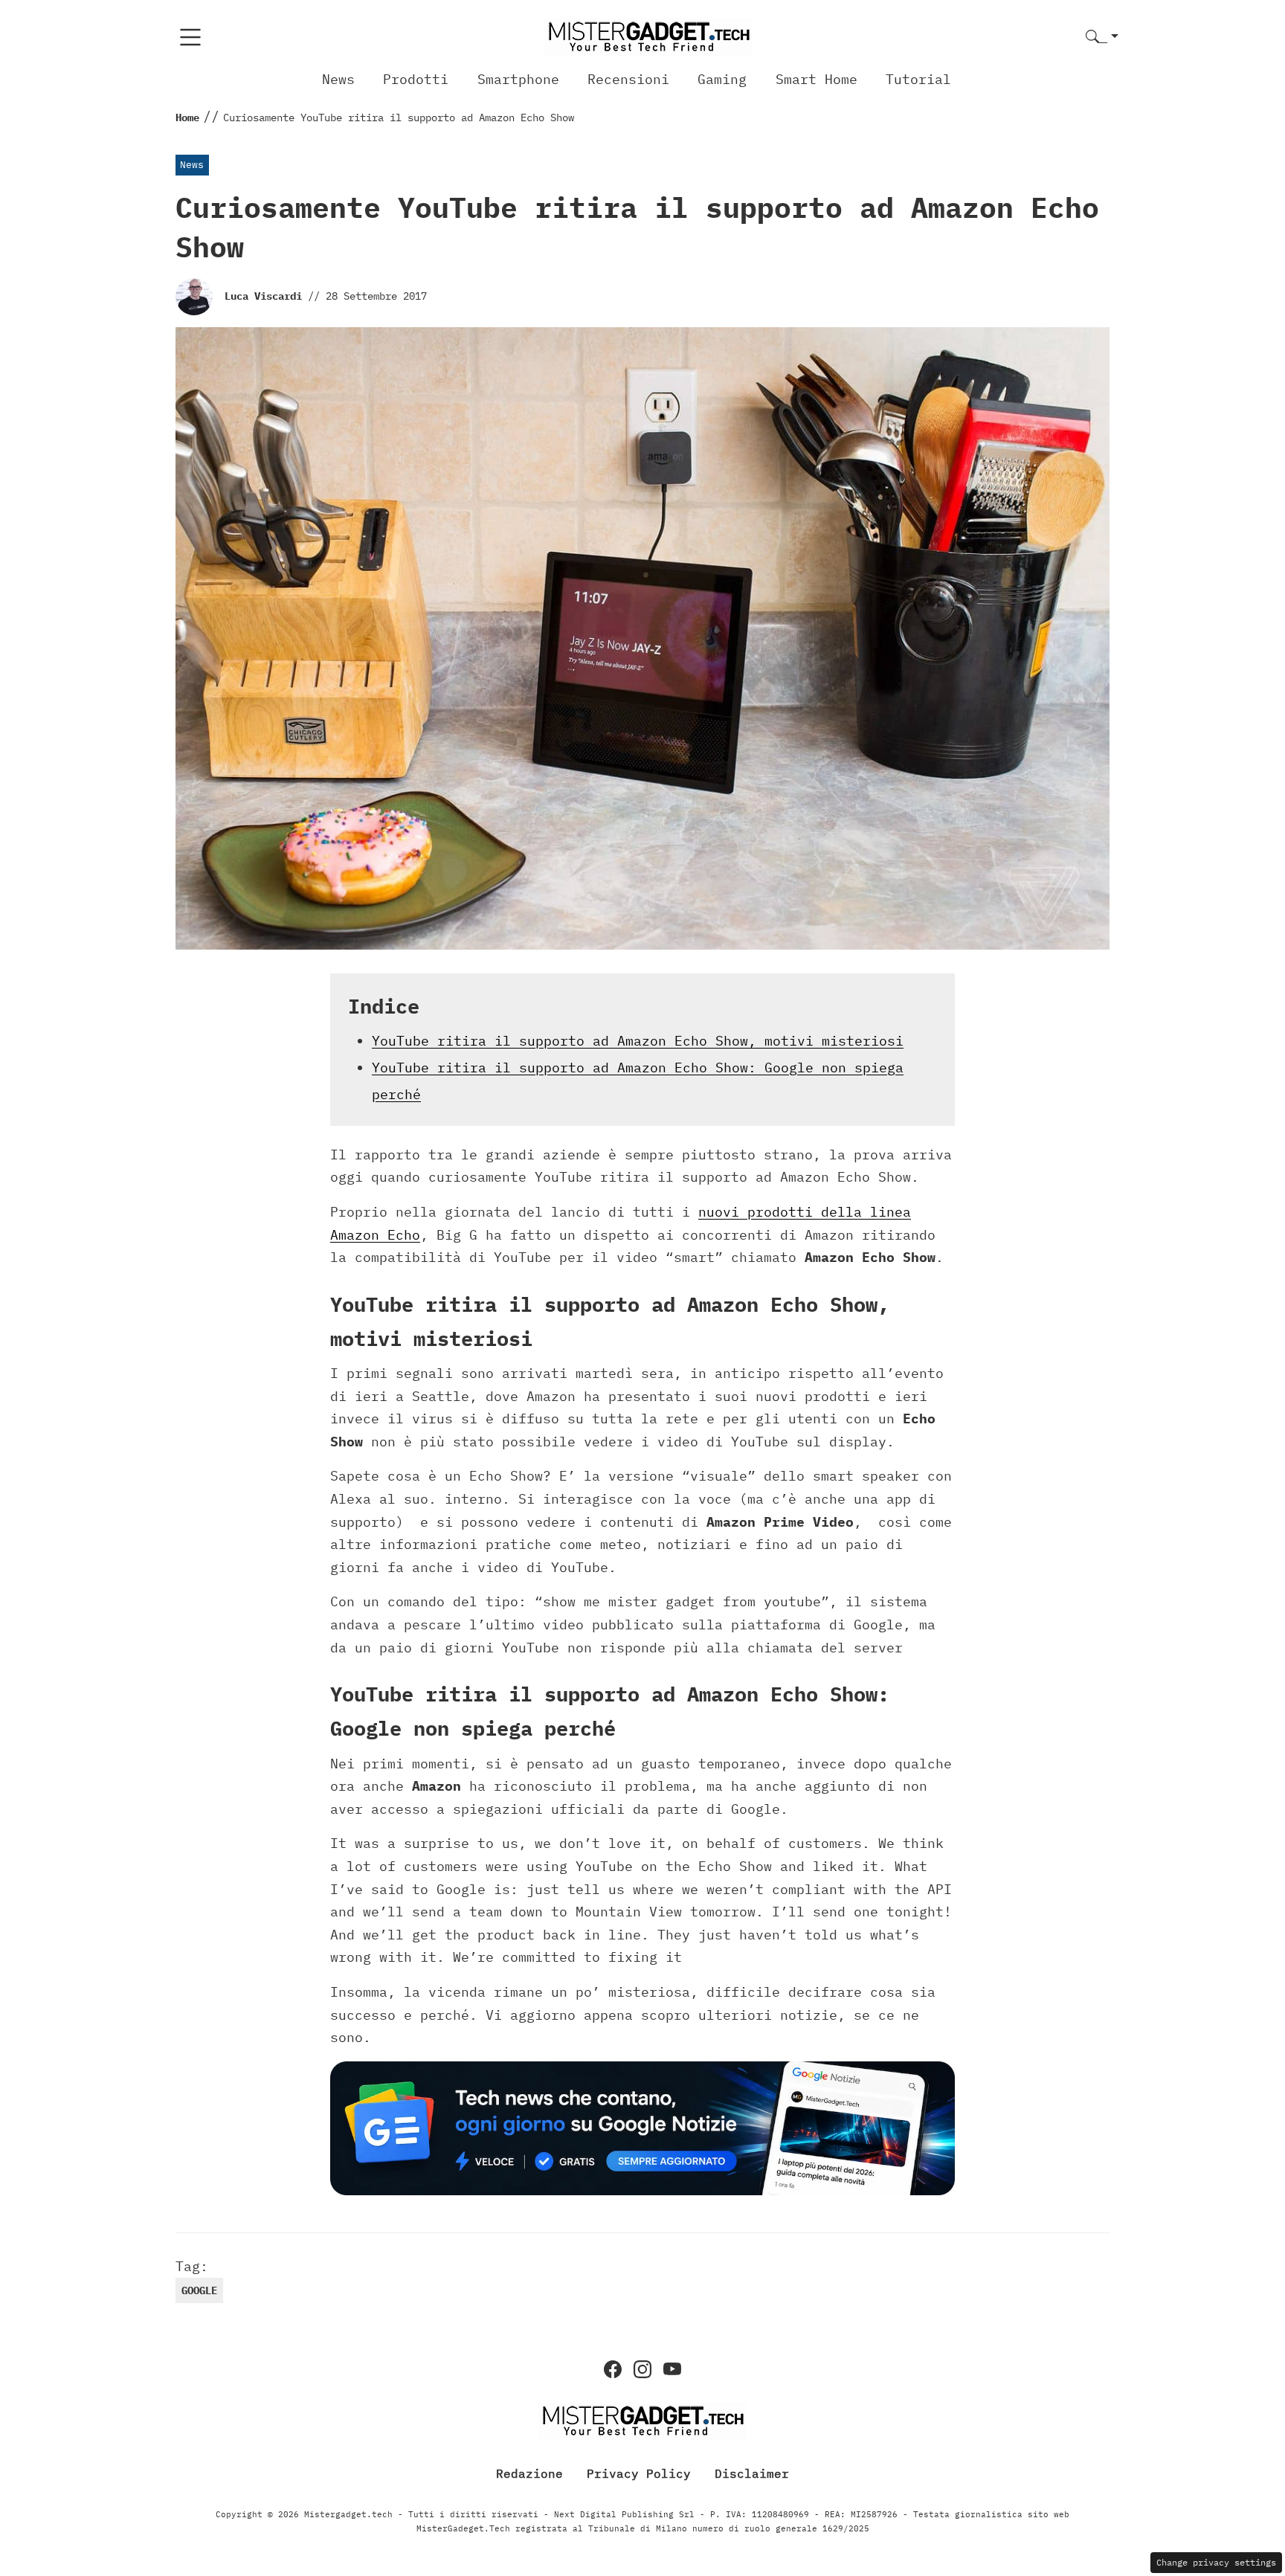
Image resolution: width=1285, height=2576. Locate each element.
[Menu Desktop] (190, 37)
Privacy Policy (639, 2473)
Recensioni (628, 79)
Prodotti (416, 79)
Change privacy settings (1216, 2562)
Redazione (529, 2473)
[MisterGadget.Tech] (648, 36)
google (199, 2290)
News (338, 79)
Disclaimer (752, 2473)
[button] (1102, 38)
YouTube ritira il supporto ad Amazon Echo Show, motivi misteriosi (638, 1041)
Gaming (722, 79)
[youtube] (672, 2369)
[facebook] (613, 2369)
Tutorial (918, 79)
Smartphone (518, 79)
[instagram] (642, 2369)
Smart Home (817, 79)
